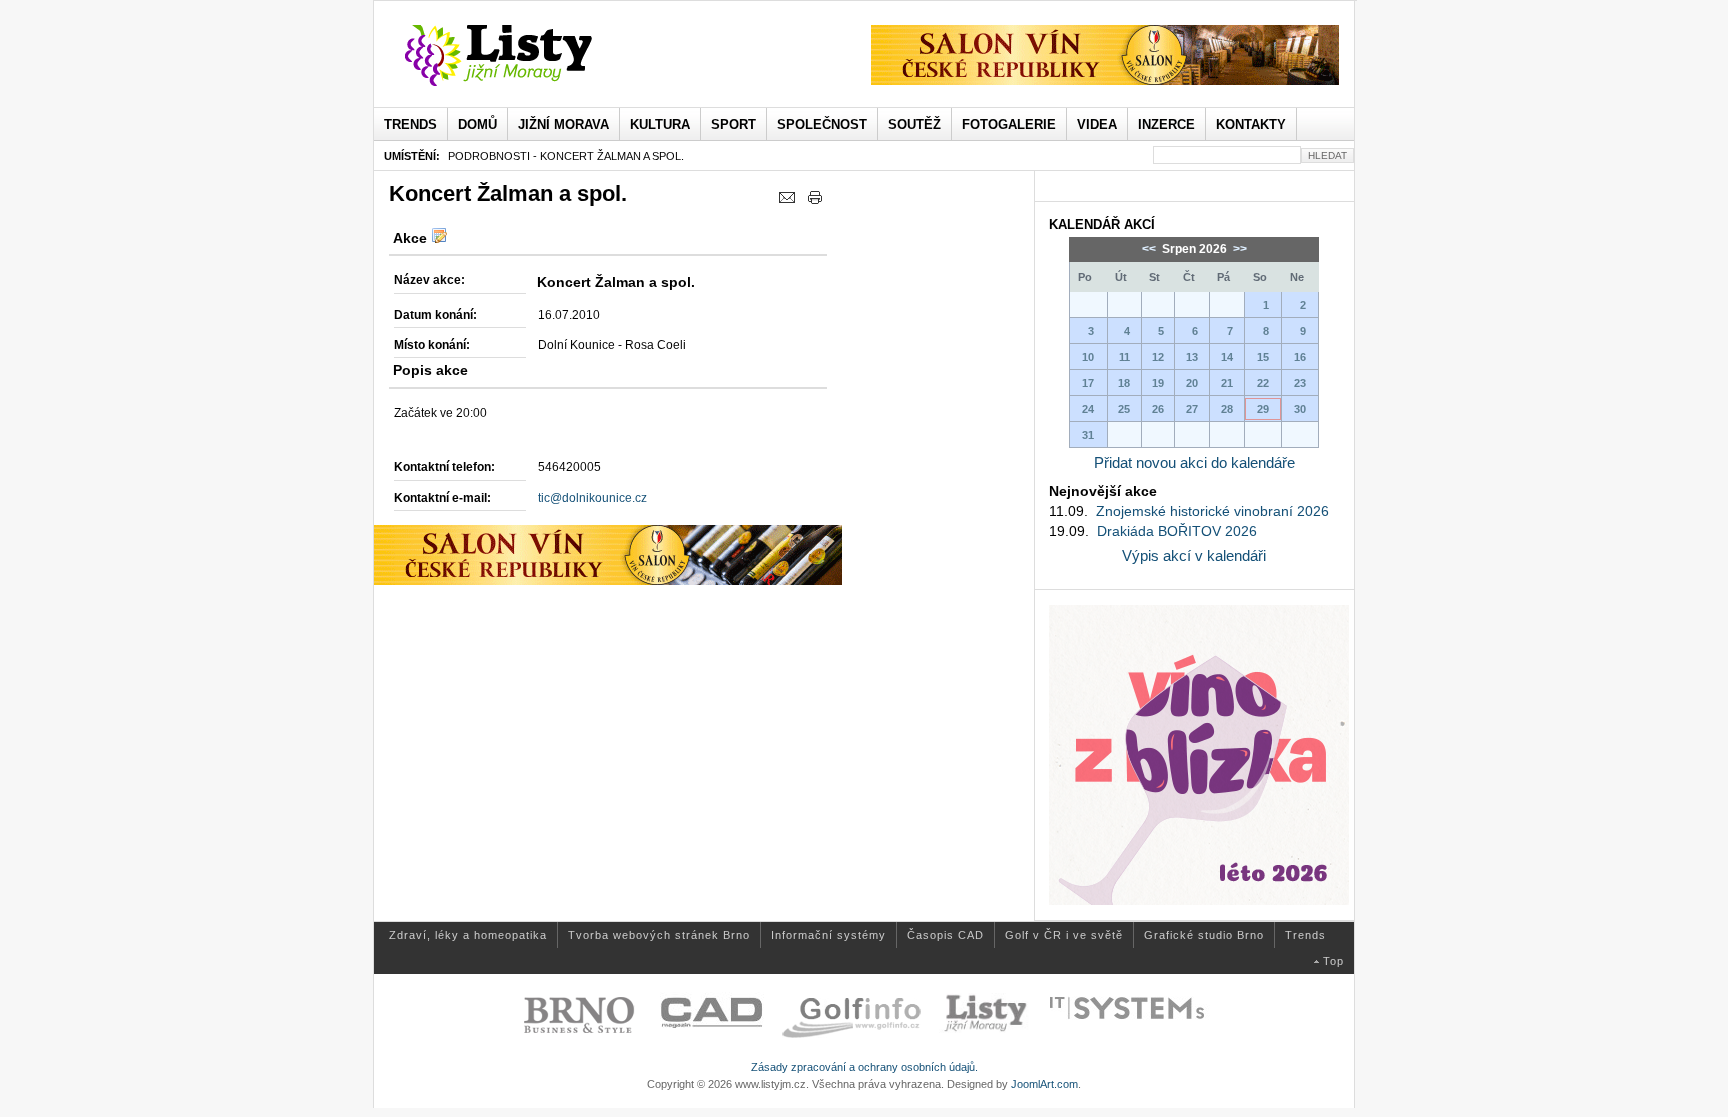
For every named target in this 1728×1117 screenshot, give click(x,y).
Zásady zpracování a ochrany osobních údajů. (864, 1067)
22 (1263, 383)
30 (1300, 409)
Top (1333, 961)
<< (1150, 249)
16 (1300, 357)
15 (1263, 357)
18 (1124, 383)
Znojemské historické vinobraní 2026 (1212, 511)
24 (1088, 409)
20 (1192, 383)
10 (1088, 357)
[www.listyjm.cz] (521, 56)
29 (1263, 409)
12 (1158, 357)
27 (1192, 409)
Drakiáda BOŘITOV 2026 (1177, 531)
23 (1300, 383)
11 (1124, 357)
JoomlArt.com (1044, 1084)
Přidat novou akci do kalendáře (1194, 462)
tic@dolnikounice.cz (592, 498)
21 (1227, 383)
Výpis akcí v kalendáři (1194, 555)
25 (1124, 409)
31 (1088, 435)
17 (1088, 383)
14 (1227, 357)
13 (1192, 357)
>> (1238, 249)
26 (1158, 409)
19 (1158, 383)
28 (1227, 409)
